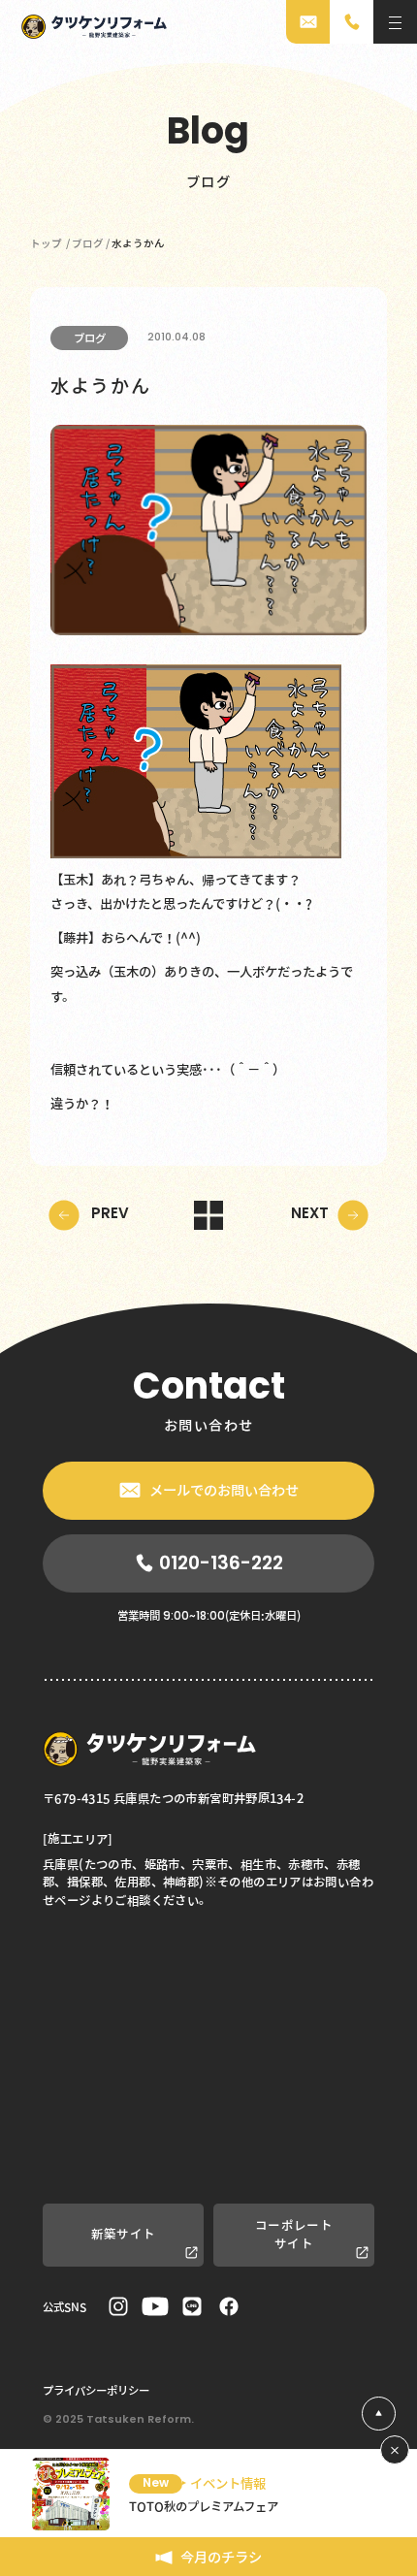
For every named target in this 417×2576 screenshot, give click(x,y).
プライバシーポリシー (96, 2390)
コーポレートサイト (294, 2234)
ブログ (90, 338)
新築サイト (124, 2234)
